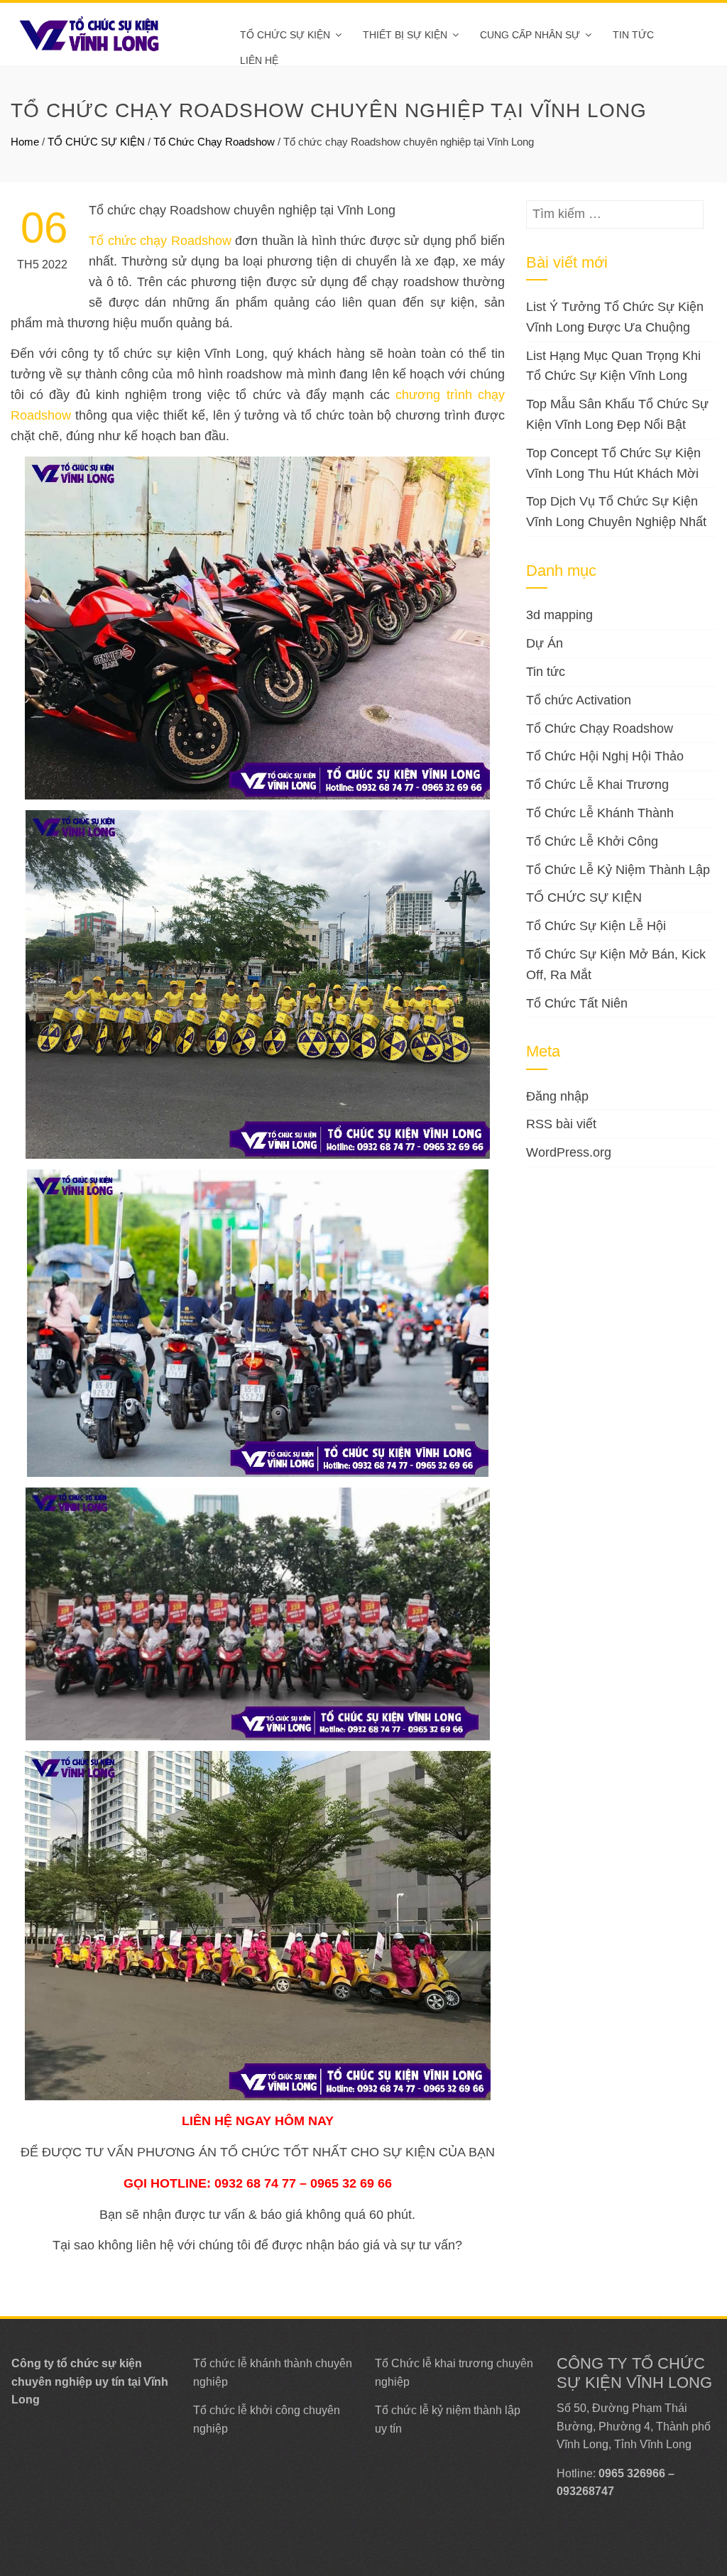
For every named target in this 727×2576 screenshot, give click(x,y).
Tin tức (633, 35)
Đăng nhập (557, 1096)
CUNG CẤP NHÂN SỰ (530, 35)
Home (25, 142)
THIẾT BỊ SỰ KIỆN (405, 35)
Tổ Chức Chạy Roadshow (214, 142)
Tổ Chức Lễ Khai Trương (597, 785)
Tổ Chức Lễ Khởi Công (592, 841)
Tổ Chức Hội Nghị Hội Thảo (605, 756)
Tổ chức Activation (579, 700)
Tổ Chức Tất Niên (577, 1003)
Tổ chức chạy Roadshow (160, 241)
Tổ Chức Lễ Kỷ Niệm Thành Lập (618, 870)
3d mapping (559, 615)
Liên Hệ (259, 60)
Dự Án (545, 643)
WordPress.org (569, 1152)
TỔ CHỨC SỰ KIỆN (285, 35)
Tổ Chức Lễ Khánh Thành (600, 813)
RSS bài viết (561, 1124)
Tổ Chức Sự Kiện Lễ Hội (596, 926)
